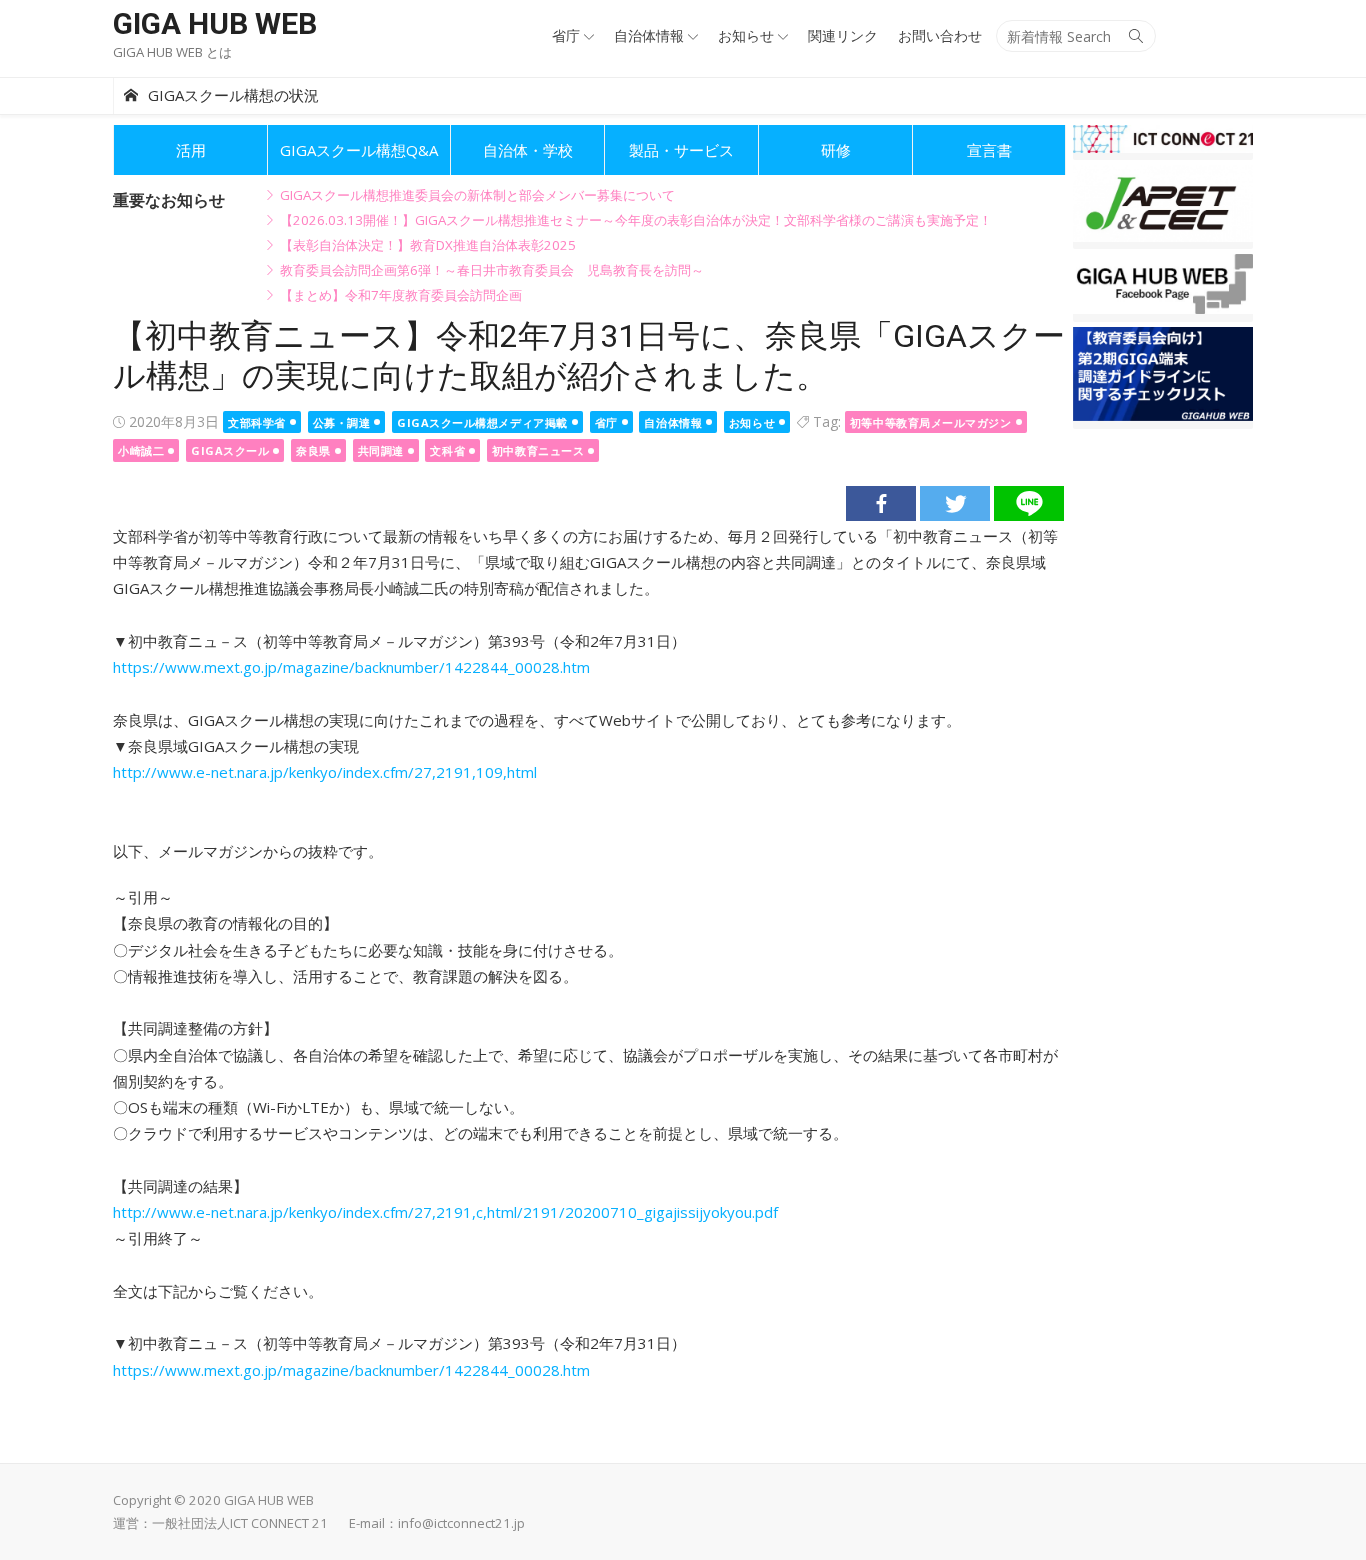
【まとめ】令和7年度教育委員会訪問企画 (401, 295)
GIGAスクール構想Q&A (359, 150)
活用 (191, 150)
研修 (836, 150)
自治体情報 (649, 35)
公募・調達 (342, 422)
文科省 (447, 450)
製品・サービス (681, 150)
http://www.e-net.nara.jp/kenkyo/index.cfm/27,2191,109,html (325, 772)
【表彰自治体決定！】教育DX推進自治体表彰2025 (428, 245)
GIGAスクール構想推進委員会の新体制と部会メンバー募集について (477, 195)
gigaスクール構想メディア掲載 (482, 422)
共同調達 (381, 450)
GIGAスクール (230, 450)
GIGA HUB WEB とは (172, 52)
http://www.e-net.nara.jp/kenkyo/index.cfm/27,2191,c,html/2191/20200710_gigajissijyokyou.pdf (445, 1212)
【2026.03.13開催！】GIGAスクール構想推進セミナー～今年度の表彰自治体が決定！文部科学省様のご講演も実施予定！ (636, 220)
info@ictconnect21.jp (461, 1523)
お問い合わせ (940, 35)
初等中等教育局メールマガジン (931, 422)
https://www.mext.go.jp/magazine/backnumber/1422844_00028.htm (351, 667)
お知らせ (746, 35)
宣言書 (989, 150)
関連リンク (843, 35)
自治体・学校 (528, 150)
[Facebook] (881, 503)
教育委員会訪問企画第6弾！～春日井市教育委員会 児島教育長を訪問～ (492, 270)
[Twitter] (955, 503)
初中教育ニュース (538, 450)
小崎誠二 (141, 450)
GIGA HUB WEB (215, 23)
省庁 (566, 35)
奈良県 (313, 450)
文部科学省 (257, 422)
